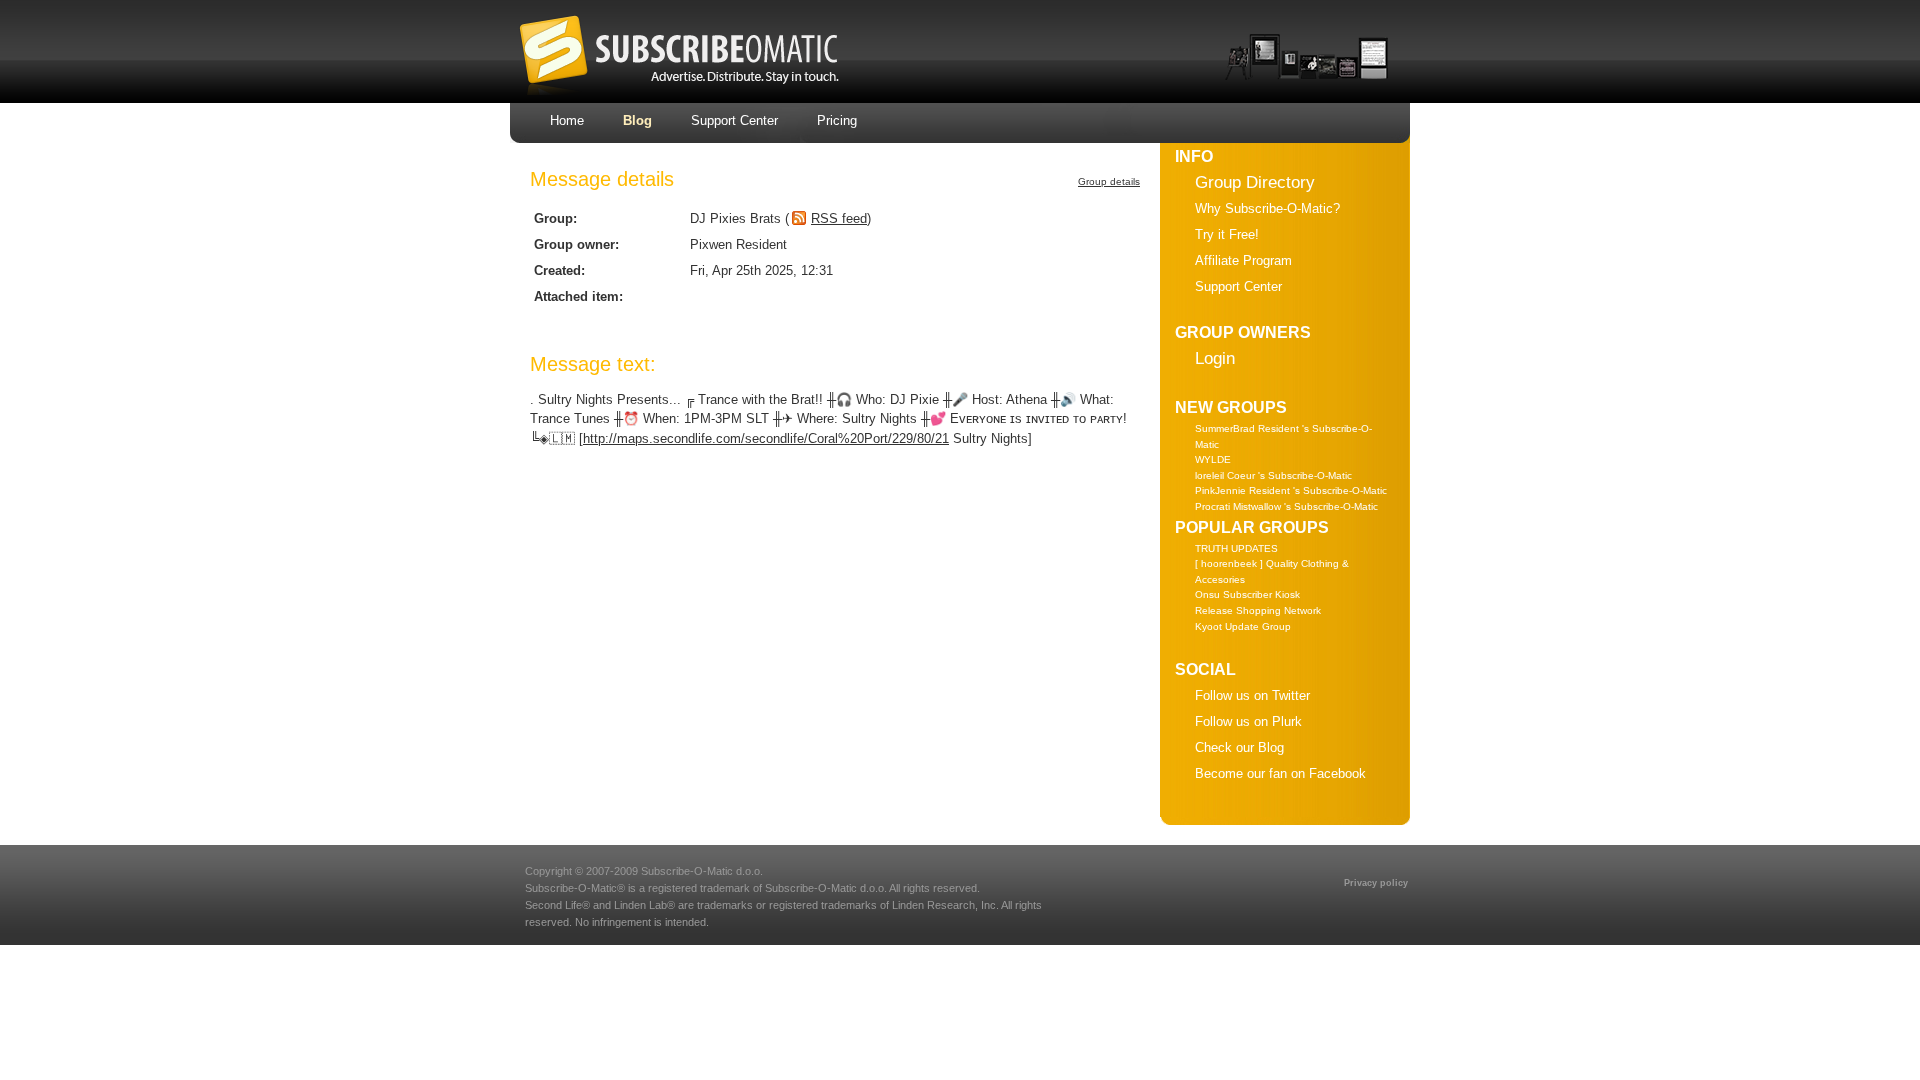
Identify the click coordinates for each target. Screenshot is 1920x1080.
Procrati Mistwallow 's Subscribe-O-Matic (1286, 506)
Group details (1109, 181)
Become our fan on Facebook (1280, 773)
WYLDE (1213, 459)
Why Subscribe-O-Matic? (1267, 208)
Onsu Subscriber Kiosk (1247, 594)
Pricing (837, 120)
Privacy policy (1376, 883)
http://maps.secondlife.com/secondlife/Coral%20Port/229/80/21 (766, 438)
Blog (637, 120)
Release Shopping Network (1258, 610)
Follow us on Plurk (1248, 721)
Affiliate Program (1243, 260)
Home (567, 120)
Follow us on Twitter (1252, 695)
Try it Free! (1227, 234)
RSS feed (839, 218)
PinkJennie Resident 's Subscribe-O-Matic (1291, 490)
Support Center (734, 120)
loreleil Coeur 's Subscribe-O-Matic (1273, 475)
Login (1215, 358)
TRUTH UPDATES (1236, 548)
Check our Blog (1239, 747)
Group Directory (1255, 182)
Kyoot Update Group (1243, 626)
